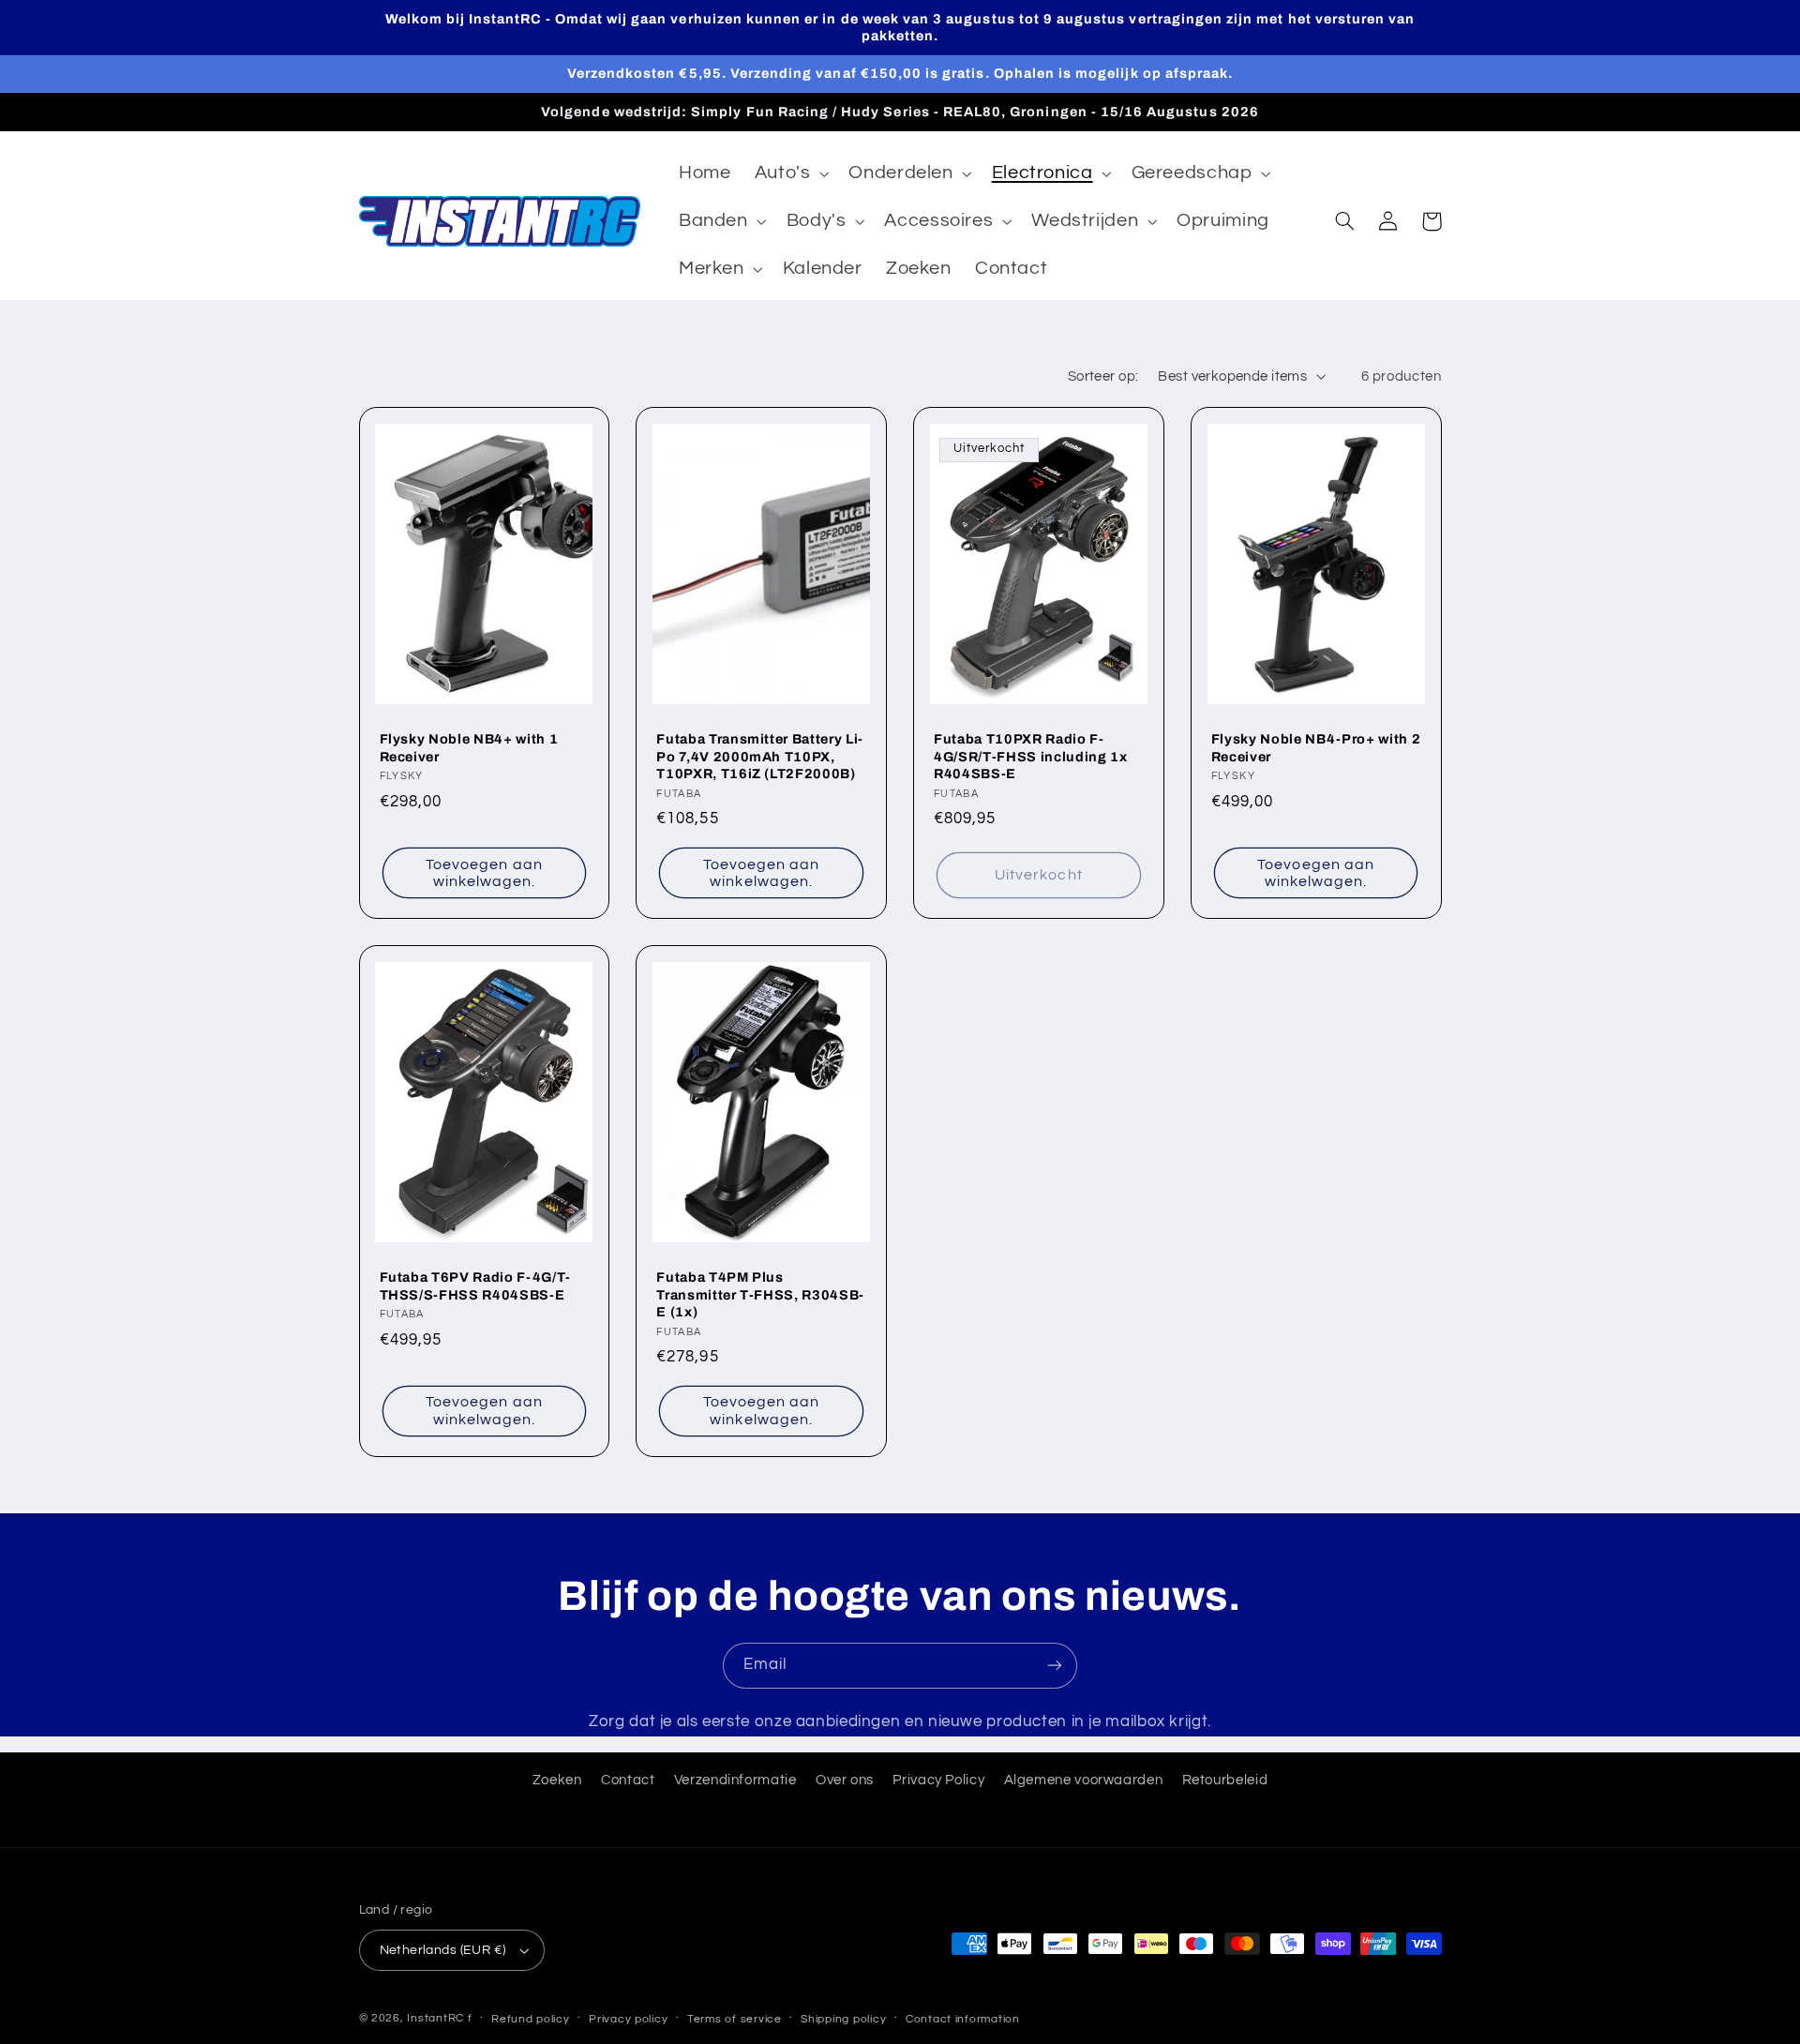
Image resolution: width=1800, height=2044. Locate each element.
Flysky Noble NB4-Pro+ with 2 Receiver (1316, 747)
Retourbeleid (1225, 1780)
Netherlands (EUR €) (443, 1950)
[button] (790, 174)
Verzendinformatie (735, 1780)
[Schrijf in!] (1055, 1666)
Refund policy (531, 2019)
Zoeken (557, 1780)
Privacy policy (628, 2019)
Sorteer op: (1103, 376)
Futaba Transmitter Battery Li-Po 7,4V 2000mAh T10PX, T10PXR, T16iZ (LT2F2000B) (760, 756)
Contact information (963, 2019)
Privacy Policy (938, 1780)
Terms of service (735, 2019)
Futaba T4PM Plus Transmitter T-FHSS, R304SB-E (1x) (760, 1294)
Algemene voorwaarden (1084, 1780)
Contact (628, 1780)
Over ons (845, 1780)
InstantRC (435, 2018)
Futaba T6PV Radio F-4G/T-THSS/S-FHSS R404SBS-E (476, 1285)
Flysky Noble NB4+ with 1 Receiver (469, 747)
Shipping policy (843, 2019)
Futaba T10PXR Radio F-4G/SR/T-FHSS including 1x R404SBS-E (1031, 756)
